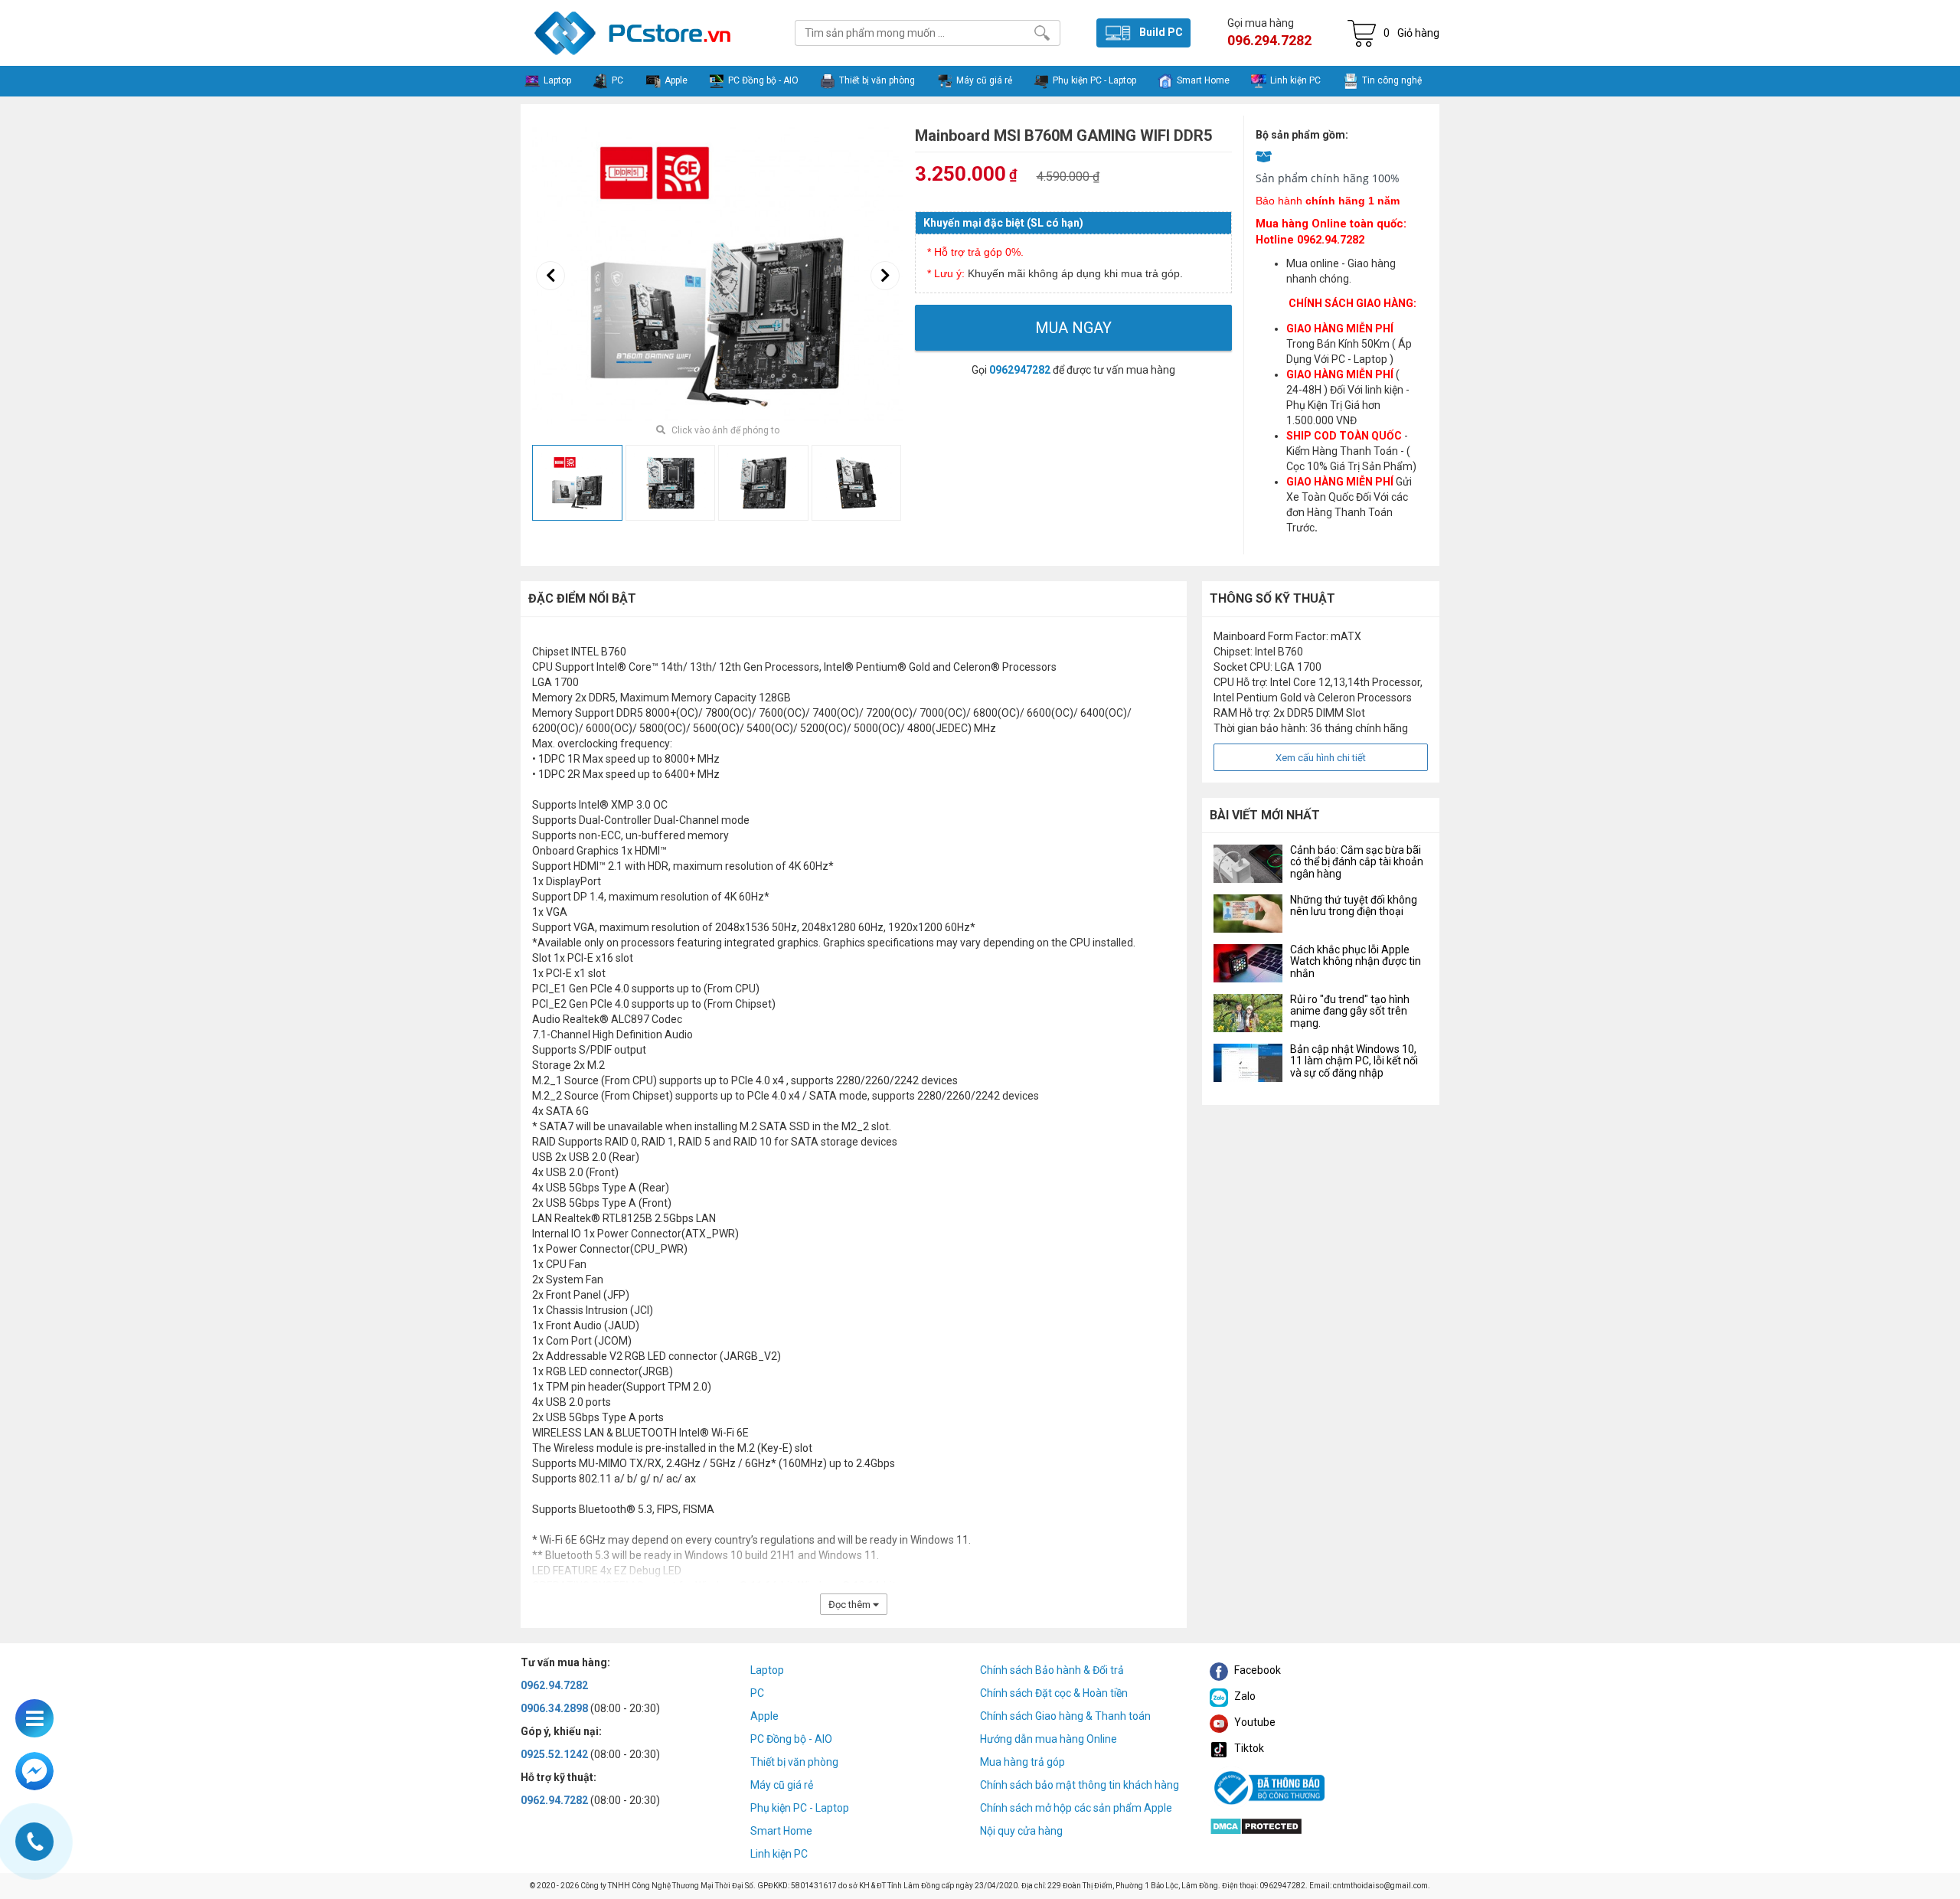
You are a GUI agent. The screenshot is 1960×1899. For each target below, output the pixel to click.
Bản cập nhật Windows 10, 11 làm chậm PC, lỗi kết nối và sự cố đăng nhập (1354, 1061)
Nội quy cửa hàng (1021, 1831)
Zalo (1244, 1696)
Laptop (767, 1670)
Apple (764, 1716)
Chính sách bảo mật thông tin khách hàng (1080, 1785)
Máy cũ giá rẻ (782, 1785)
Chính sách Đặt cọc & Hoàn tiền (1054, 1693)
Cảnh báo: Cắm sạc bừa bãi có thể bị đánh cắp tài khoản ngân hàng (1357, 862)
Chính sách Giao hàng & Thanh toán (1065, 1716)
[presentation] (550, 276)
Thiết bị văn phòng (794, 1762)
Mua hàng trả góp (1022, 1762)
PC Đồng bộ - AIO (791, 1739)
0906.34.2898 (554, 1708)
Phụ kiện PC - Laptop (800, 1808)
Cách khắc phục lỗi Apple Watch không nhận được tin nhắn (1356, 961)
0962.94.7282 (554, 1685)
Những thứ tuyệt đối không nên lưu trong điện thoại (1354, 905)
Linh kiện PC (779, 1854)
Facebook (1256, 1670)
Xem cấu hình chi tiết (1321, 758)
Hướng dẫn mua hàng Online (1049, 1739)
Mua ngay (1073, 328)
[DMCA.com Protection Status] (1256, 1825)
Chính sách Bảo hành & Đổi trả (1052, 1670)
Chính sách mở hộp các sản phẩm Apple (1076, 1808)
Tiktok (1248, 1748)
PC (757, 1693)
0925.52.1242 (554, 1754)
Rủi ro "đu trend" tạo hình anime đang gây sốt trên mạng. (1350, 1011)
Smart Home (781, 1831)
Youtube (1254, 1722)
